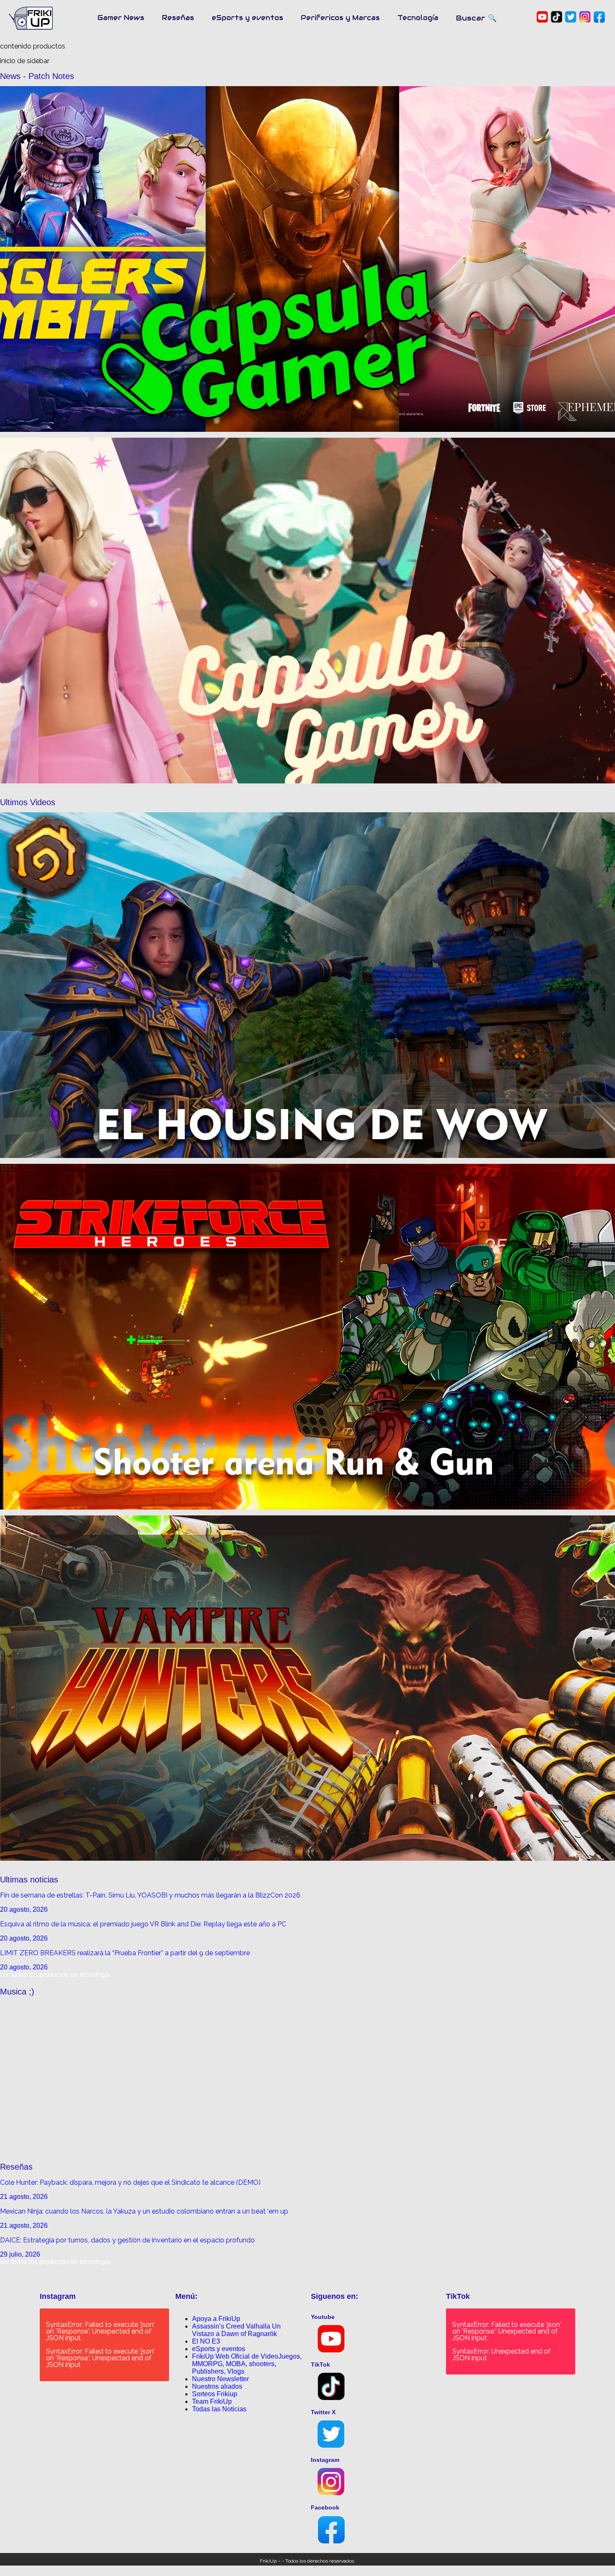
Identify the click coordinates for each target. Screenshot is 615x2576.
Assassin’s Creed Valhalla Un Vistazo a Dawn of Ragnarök (236, 2330)
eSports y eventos (247, 18)
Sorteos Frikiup (215, 2394)
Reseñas (178, 18)
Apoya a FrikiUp (216, 2319)
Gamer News (121, 18)
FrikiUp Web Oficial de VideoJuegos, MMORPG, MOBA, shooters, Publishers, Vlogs (247, 2364)
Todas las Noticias (219, 2409)
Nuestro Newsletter (220, 2379)
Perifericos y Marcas (340, 18)
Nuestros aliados (217, 2386)
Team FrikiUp (212, 2401)
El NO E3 (206, 2341)
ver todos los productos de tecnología (55, 1975)
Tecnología (418, 18)
